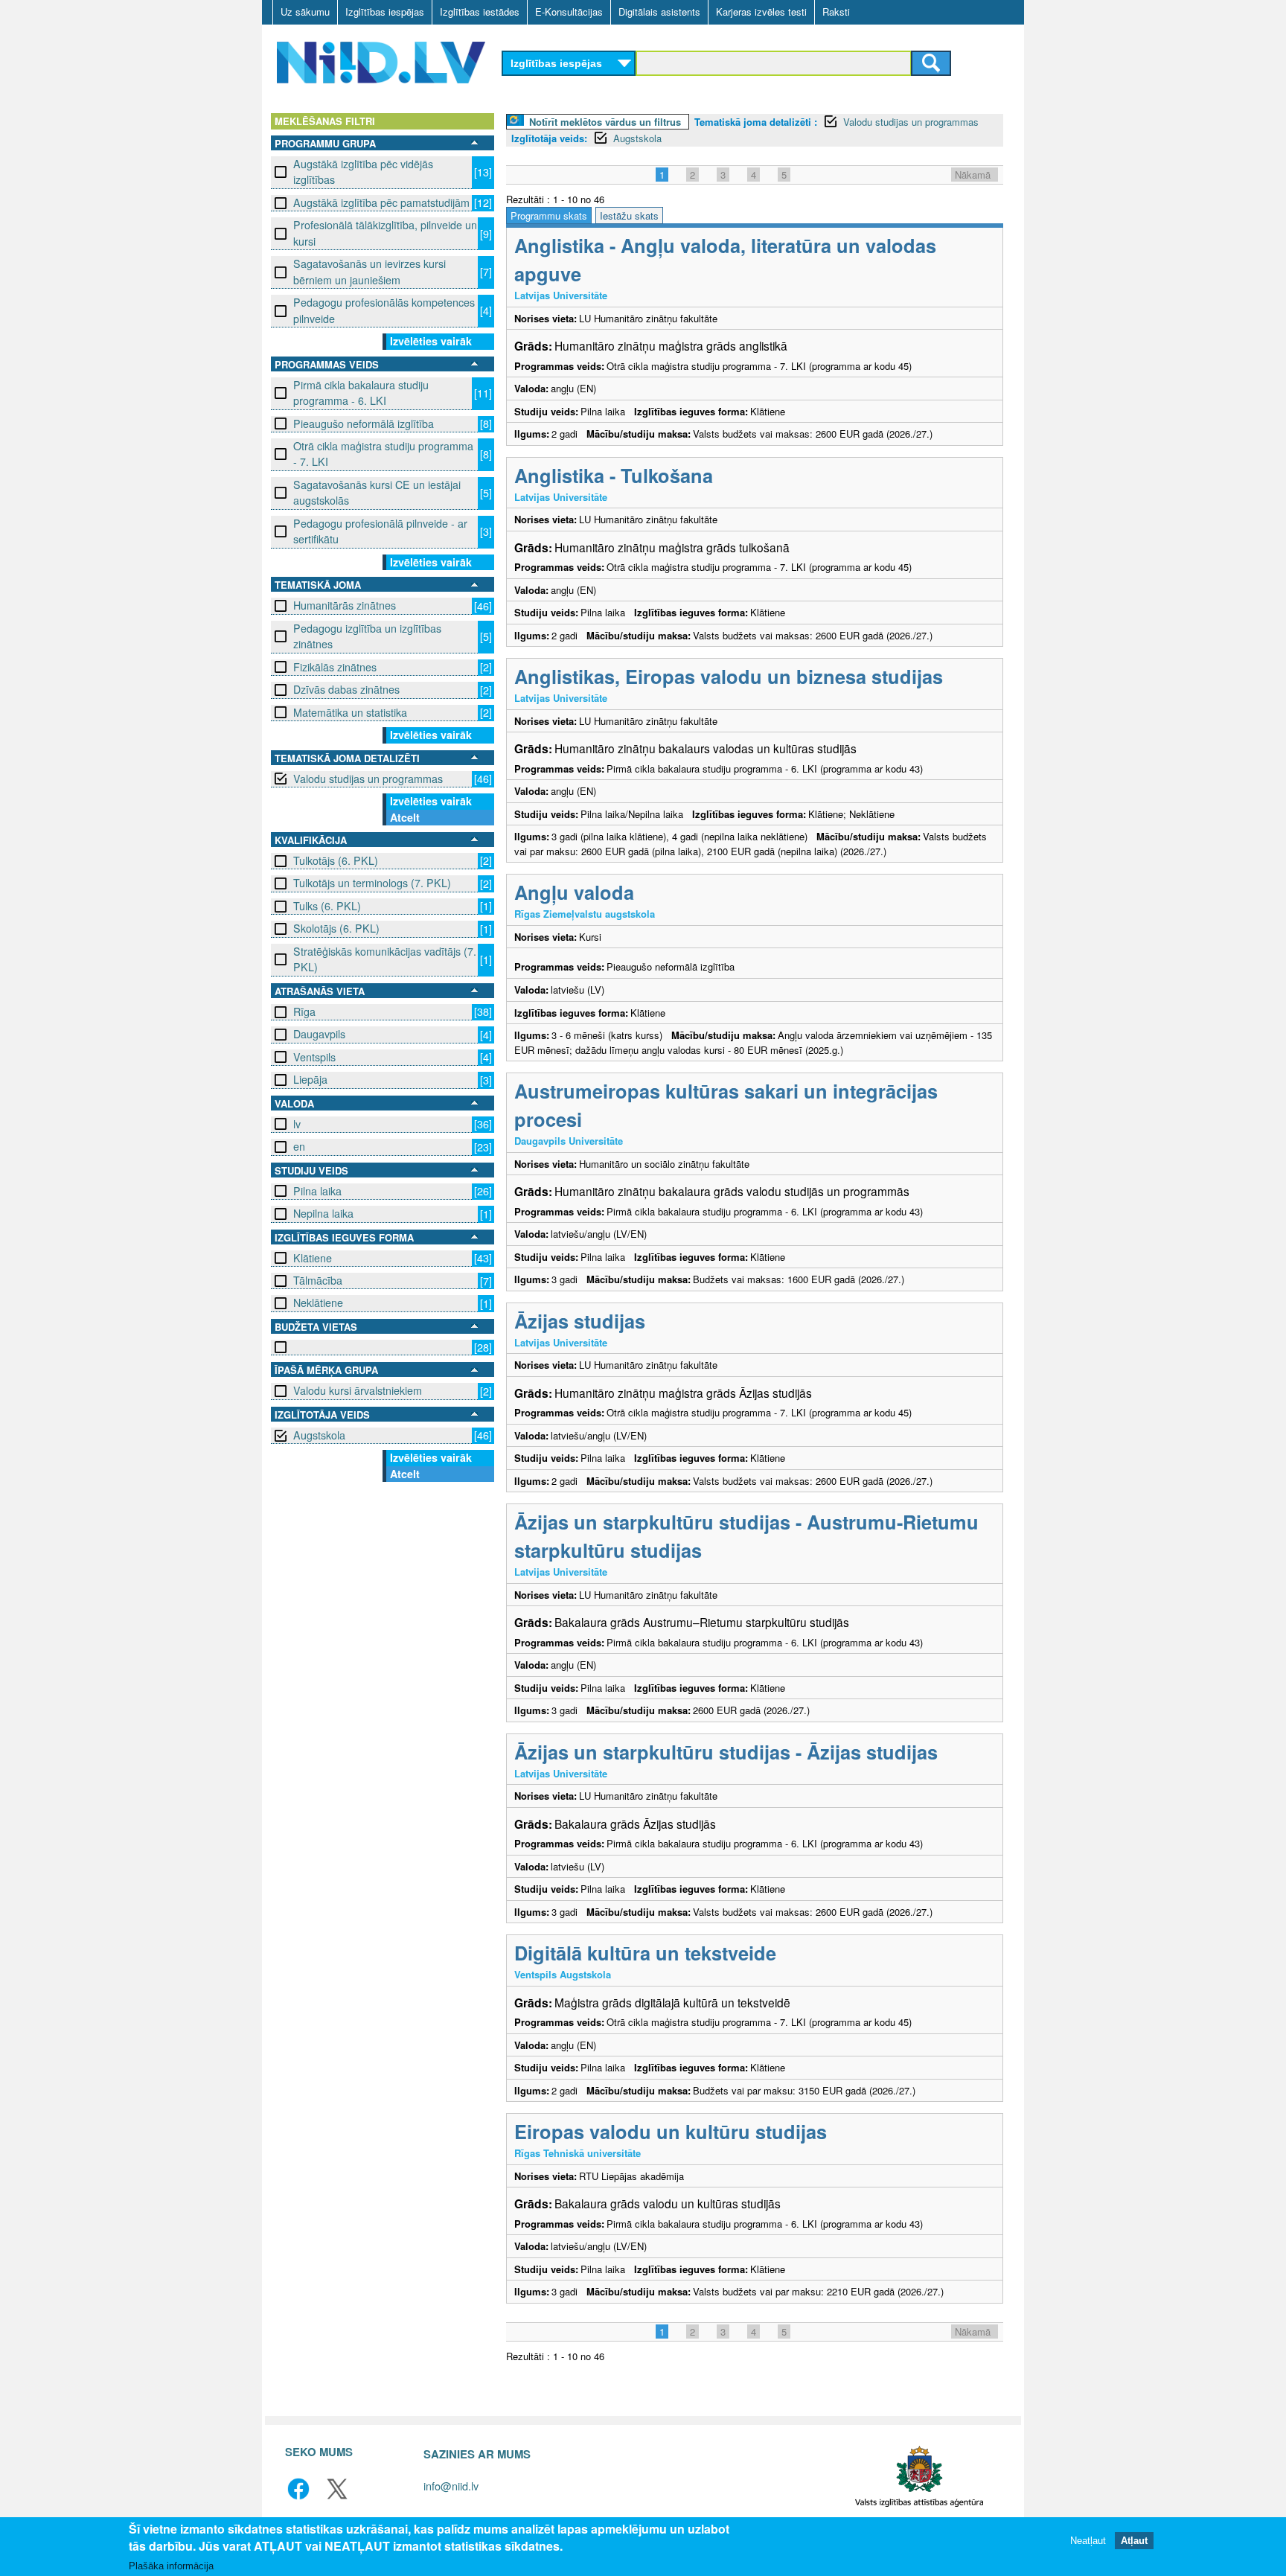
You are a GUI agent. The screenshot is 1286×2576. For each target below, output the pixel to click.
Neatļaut (1088, 2541)
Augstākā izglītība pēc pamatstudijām (381, 202)
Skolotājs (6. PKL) (336, 928)
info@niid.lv (451, 2486)
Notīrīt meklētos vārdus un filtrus (605, 122)
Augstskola (319, 1435)
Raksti (836, 12)
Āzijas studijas (580, 1321)
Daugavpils (319, 1034)
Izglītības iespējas (385, 12)
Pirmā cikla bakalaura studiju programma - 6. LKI (361, 393)
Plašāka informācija (171, 2566)
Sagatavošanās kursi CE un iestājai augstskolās (377, 492)
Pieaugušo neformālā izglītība (364, 424)
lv (297, 1124)
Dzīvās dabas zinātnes (346, 689)
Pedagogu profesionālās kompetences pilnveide (384, 310)
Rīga (304, 1011)
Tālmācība (318, 1280)
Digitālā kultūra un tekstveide (645, 1953)
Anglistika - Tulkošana (614, 475)
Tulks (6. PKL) (327, 906)
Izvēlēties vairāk (431, 341)
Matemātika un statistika (350, 712)
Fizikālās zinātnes (335, 667)
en (299, 1146)
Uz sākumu (305, 12)
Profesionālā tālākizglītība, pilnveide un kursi (385, 233)
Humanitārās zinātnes (345, 605)
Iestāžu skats (629, 215)
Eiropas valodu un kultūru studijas (671, 2131)
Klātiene (313, 1258)
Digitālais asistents (659, 12)
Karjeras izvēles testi (761, 12)
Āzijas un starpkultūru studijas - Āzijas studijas (726, 1752)
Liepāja (310, 1079)
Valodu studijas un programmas (368, 779)
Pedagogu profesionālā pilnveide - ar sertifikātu (380, 531)
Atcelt (405, 817)
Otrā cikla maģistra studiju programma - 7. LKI (383, 454)
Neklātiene (318, 1303)
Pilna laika (317, 1191)
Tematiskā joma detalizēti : (756, 122)
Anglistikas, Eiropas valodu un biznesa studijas (729, 676)
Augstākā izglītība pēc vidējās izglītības (363, 172)
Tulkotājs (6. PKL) (336, 860)
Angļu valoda (574, 892)
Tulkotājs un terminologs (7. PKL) (372, 883)
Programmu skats (549, 215)
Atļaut (1134, 2541)
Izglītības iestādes (480, 12)
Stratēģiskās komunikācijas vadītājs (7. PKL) (385, 959)
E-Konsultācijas (569, 12)
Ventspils (314, 1057)
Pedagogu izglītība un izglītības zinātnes (367, 636)
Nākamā (973, 175)
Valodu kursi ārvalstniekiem (358, 1390)
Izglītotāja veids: (549, 138)
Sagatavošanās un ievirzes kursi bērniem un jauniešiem (370, 271)
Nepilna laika (323, 1213)
